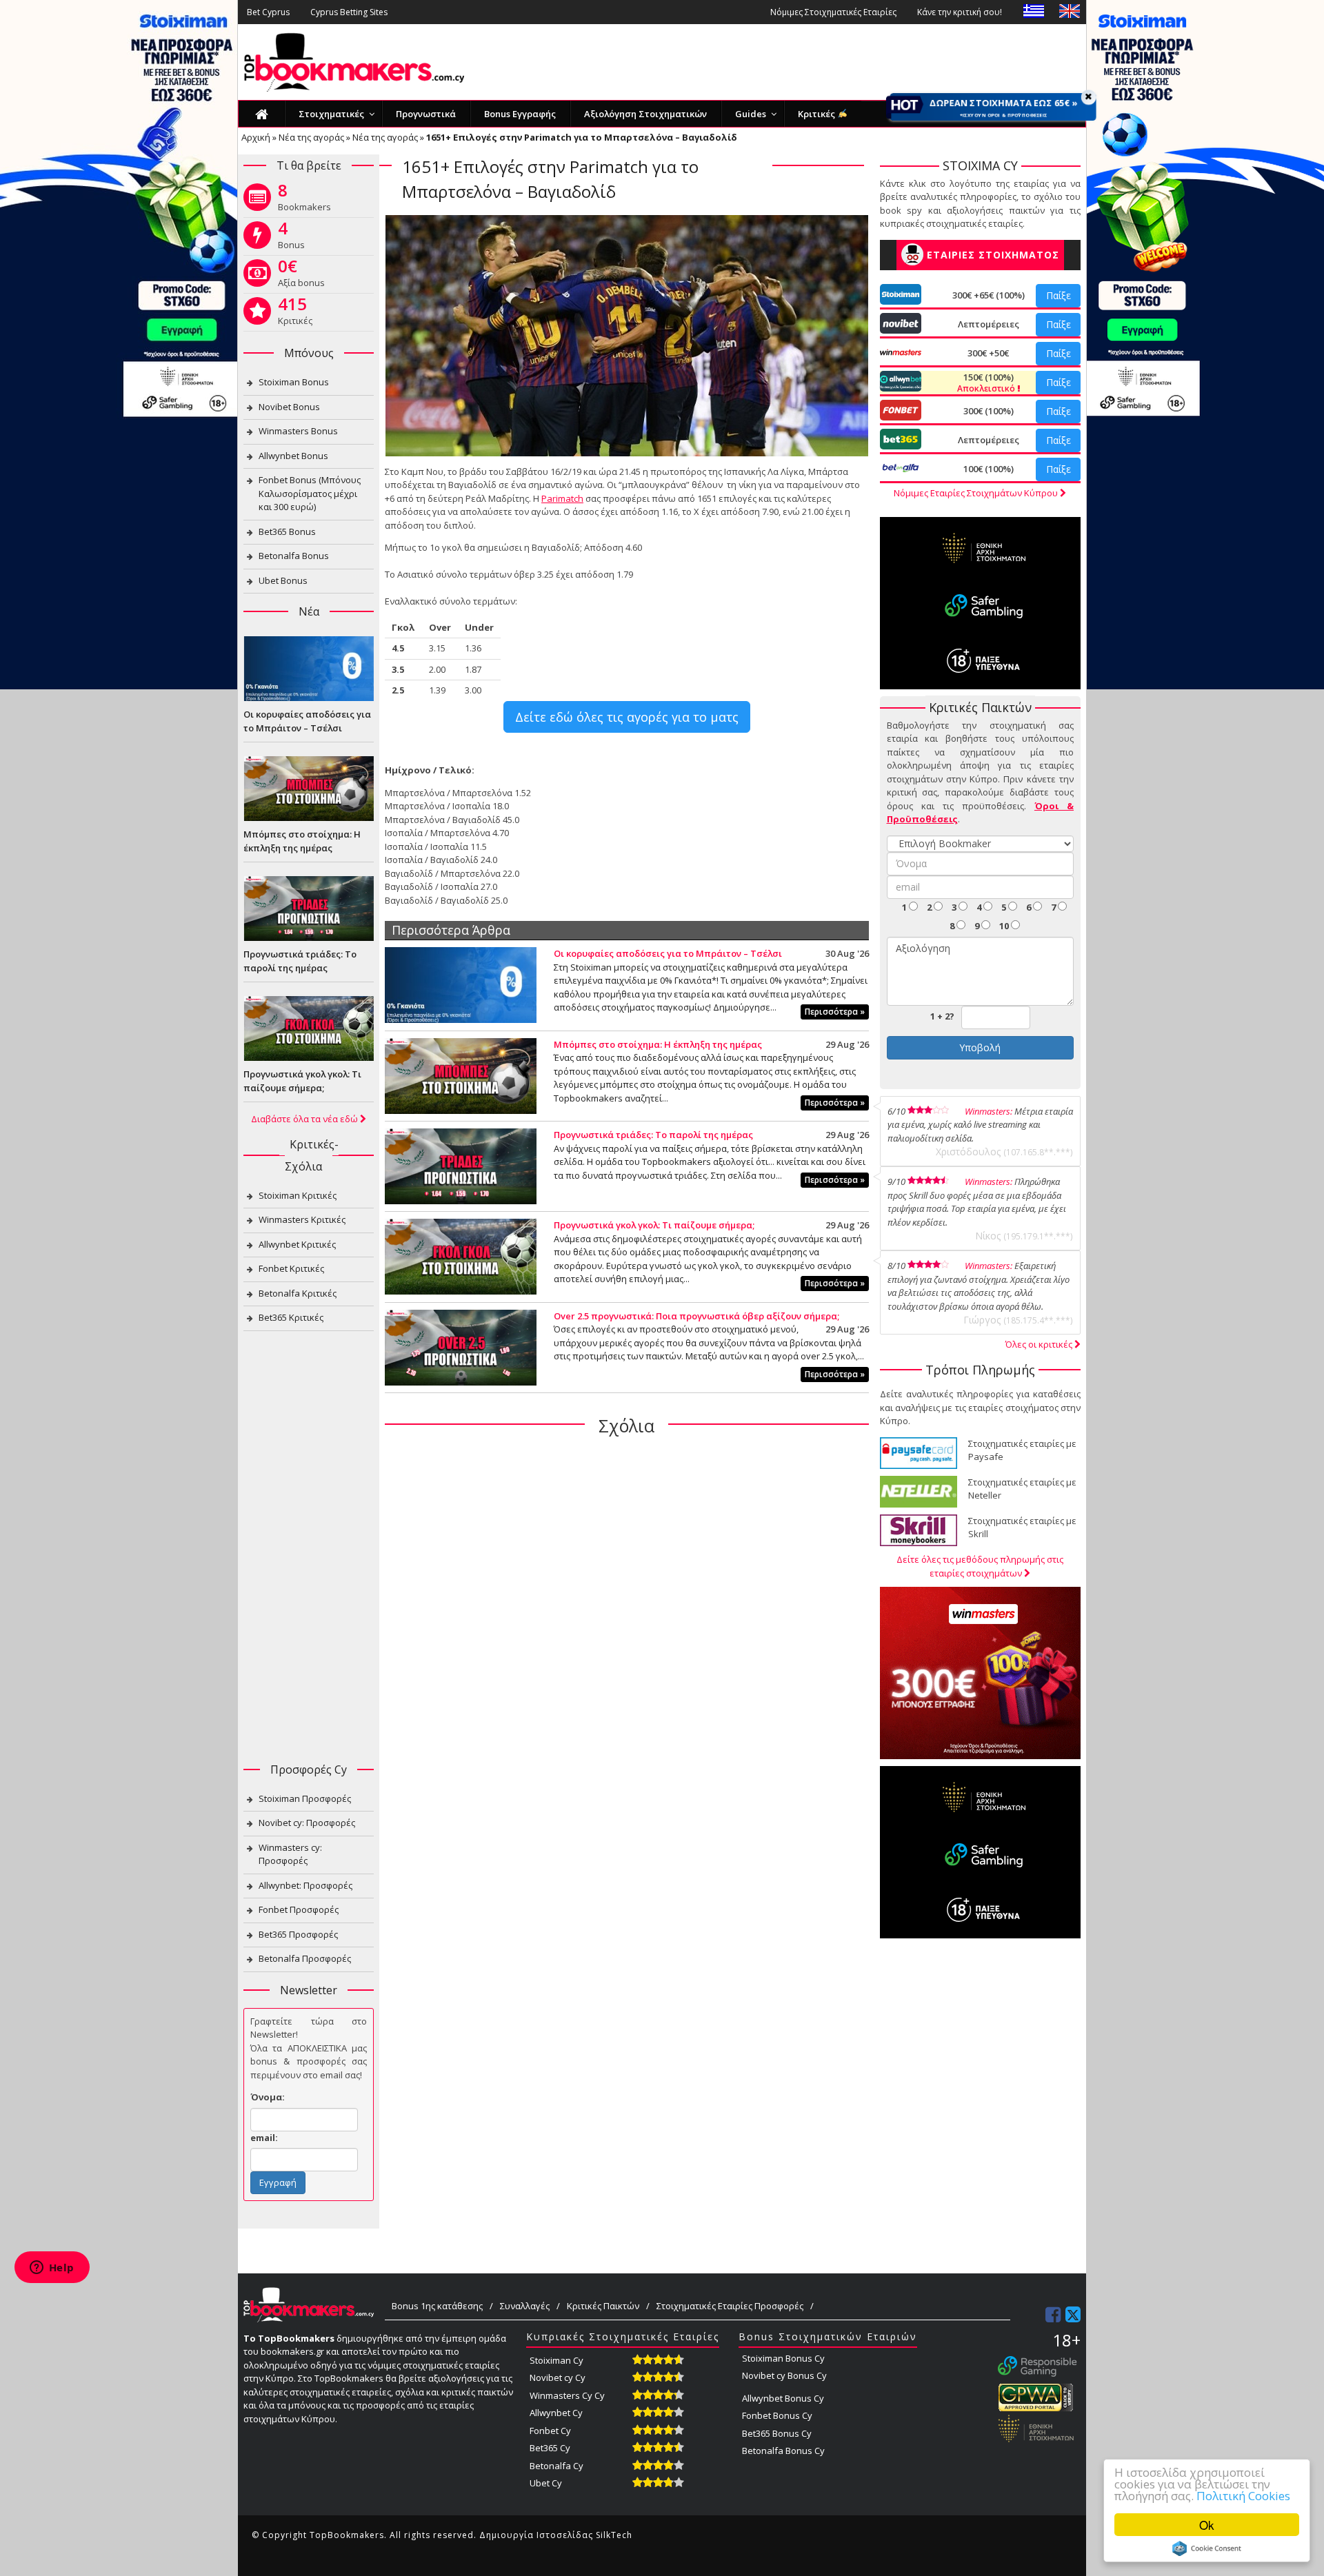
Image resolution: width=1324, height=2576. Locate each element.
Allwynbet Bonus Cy (783, 2398)
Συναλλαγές (525, 2306)
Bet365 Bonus (287, 531)
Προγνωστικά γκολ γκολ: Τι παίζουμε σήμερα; (654, 1225)
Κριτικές (295, 314)
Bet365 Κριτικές (291, 1317)
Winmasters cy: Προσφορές (290, 1854)
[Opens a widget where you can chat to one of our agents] (52, 2269)
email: (264, 2138)
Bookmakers (304, 200)
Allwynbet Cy (556, 2413)
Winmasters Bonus (298, 431)
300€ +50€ (988, 353)
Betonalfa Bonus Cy (783, 2451)
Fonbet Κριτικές (291, 1268)
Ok (1207, 2525)
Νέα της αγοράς (311, 137)
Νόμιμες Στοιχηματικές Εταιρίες (833, 12)
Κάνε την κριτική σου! (960, 12)
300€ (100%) (989, 411)
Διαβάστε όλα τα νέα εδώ (305, 1119)
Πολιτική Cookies (1243, 2496)
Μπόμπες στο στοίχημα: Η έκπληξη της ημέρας (658, 1044)
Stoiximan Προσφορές (305, 1798)
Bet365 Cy (550, 2448)
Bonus (291, 238)
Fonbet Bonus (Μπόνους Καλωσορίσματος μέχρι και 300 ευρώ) (310, 493)
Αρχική (256, 137)
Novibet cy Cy (558, 2377)
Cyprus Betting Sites (349, 12)
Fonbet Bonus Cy (777, 2415)
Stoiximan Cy (556, 2360)
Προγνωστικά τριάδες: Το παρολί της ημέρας (653, 1135)
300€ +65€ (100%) (989, 295)
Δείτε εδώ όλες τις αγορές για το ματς (627, 717)
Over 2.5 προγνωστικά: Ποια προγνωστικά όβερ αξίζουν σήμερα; (696, 1316)
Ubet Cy (546, 2483)
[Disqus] (627, 1625)
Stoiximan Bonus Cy (783, 2358)
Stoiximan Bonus (294, 382)
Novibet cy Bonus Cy (784, 2375)
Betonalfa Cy (556, 2466)
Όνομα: (268, 2097)
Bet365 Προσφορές (298, 1934)
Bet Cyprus (268, 12)
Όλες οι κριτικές (1040, 1344)
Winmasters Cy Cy (567, 2395)
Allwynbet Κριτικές (297, 1244)
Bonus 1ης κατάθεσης (437, 2306)
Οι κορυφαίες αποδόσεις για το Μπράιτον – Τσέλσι (668, 953)
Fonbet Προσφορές (299, 1909)
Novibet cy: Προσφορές (307, 1823)
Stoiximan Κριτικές (298, 1195)
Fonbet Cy (550, 2431)
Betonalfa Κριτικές (298, 1293)
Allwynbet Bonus (293, 456)
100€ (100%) (989, 469)
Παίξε (1059, 295)
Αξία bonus (301, 276)
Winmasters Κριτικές (302, 1219)
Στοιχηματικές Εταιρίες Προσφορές (730, 2306)
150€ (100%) (987, 383)
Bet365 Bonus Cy (777, 2433)
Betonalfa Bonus (294, 556)
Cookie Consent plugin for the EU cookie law (1207, 2548)
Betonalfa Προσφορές (305, 1958)
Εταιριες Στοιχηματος (993, 255)
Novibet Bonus (289, 407)
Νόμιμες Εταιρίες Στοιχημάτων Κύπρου (977, 493)
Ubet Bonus (283, 580)
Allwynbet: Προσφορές (305, 1885)
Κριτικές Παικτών (603, 2306)
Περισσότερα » (835, 1012)
